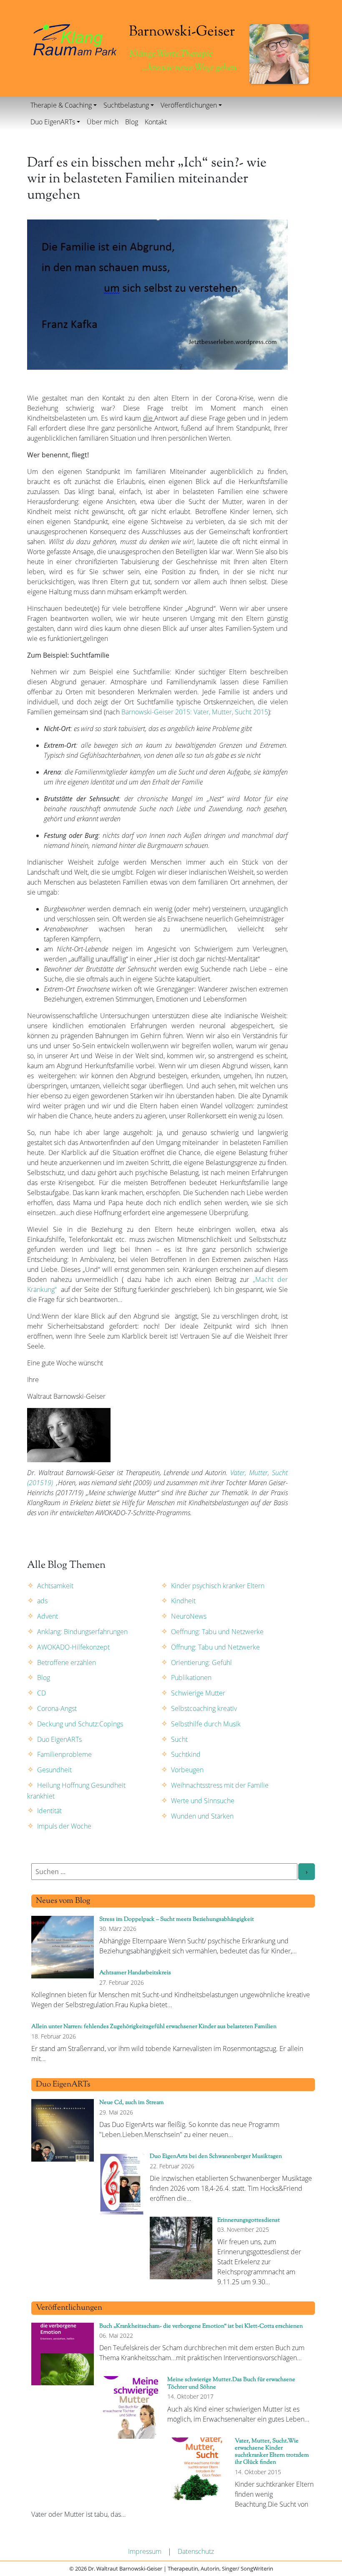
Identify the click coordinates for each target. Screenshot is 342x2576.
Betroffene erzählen (67, 1663)
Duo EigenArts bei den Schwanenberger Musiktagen (216, 2156)
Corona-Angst (57, 1708)
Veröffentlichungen (189, 105)
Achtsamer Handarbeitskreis (135, 1973)
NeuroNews (189, 1616)
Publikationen (191, 1678)
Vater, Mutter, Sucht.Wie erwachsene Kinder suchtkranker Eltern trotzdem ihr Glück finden (272, 2452)
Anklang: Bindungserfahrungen (82, 1632)
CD (41, 1693)
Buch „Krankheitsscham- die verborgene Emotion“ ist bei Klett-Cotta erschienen (201, 2326)
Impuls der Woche (64, 1826)
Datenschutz (196, 2551)
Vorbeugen (187, 1770)
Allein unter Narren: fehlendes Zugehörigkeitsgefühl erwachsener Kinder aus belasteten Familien (154, 2027)
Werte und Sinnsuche (203, 1801)
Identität (49, 1811)
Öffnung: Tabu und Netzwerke (215, 1647)
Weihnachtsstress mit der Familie (220, 1785)
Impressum (145, 2551)
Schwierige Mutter (198, 1693)
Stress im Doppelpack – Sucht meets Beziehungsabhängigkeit (177, 1919)
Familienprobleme (64, 1754)
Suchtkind (186, 1754)
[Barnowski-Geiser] (75, 39)
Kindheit (183, 1601)
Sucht (179, 1739)
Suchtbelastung (126, 105)
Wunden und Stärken (202, 1816)
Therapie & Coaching (61, 105)
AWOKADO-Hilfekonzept (73, 1647)
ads (42, 1601)
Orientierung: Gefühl (201, 1663)
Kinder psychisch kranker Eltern (218, 1586)
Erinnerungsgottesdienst (249, 2220)
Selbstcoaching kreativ (204, 1708)
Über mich (103, 122)
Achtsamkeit (55, 1586)
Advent (48, 1616)
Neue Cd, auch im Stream (132, 2103)
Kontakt (156, 122)
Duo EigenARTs (53, 122)
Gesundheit (54, 1770)
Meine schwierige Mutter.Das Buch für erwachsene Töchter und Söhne (231, 2383)
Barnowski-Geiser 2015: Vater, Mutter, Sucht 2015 (195, 712)
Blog (132, 122)
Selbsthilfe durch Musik (206, 1724)
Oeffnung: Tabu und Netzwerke (217, 1632)
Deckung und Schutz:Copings (80, 1724)
